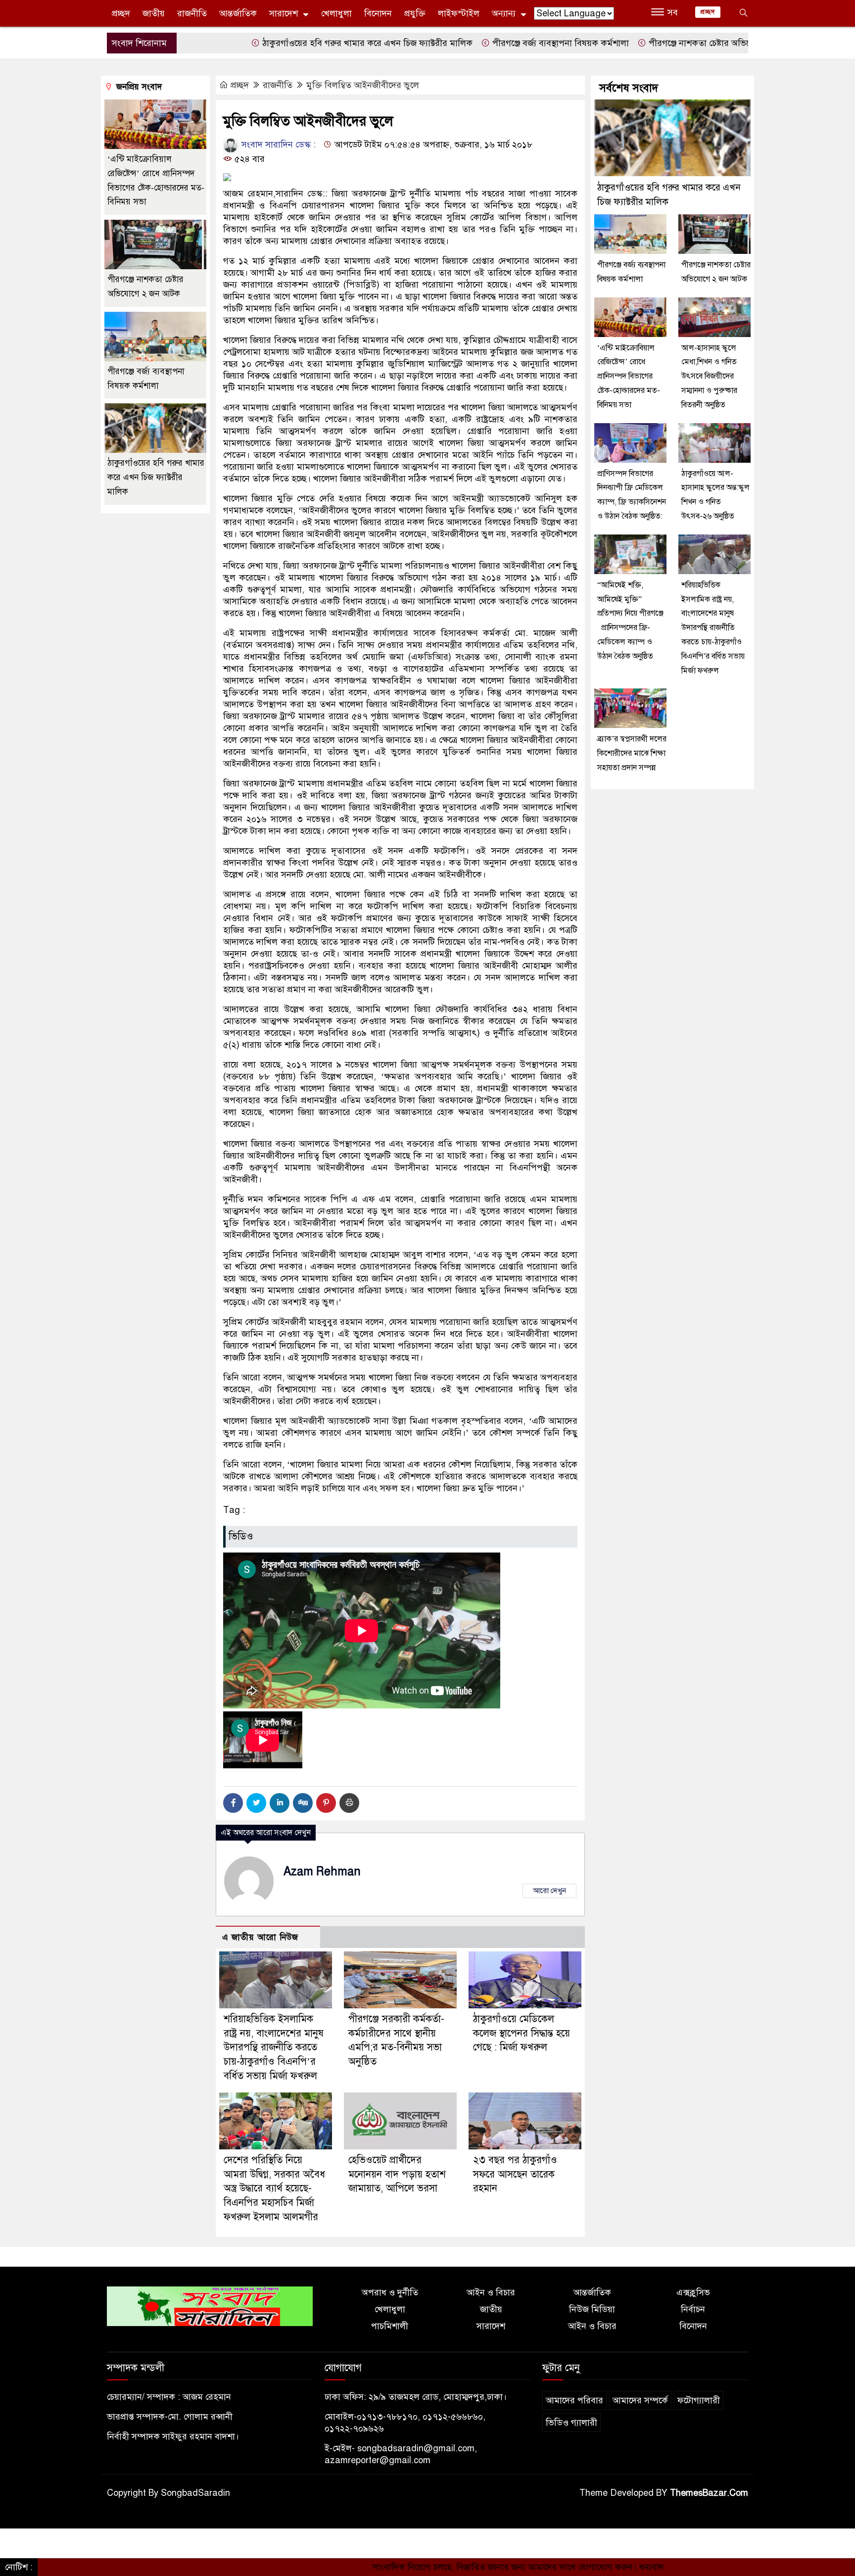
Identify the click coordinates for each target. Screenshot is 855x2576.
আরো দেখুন (549, 1891)
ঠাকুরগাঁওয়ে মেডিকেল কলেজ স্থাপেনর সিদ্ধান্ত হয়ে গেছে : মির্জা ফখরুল (522, 2033)
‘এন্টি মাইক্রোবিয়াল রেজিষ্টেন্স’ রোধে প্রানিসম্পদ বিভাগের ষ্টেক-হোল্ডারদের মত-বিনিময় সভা (629, 376)
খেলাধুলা (336, 13)
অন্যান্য (504, 13)
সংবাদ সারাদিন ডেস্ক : (277, 145)
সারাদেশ (284, 13)
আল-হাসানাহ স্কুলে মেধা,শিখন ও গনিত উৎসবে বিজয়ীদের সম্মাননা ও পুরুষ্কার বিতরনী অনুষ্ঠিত (709, 376)
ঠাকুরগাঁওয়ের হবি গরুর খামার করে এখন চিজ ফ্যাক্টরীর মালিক (285, 43)
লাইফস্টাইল (459, 13)
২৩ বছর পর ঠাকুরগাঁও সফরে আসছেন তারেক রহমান (515, 2174)
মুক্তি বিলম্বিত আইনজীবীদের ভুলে (363, 85)
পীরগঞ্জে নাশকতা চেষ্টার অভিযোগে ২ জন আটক (646, 43)
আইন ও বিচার (491, 2292)
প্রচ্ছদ (121, 13)
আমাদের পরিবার (574, 2400)
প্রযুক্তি (415, 13)
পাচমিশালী (390, 2326)
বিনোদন (378, 13)
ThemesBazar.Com (709, 2493)
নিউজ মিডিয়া (592, 2309)
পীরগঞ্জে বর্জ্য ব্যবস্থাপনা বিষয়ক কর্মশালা (478, 43)
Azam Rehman (322, 1871)
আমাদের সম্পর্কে (640, 2400)
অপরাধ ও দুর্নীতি (390, 2292)
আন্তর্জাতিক (238, 13)
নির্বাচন (693, 2309)
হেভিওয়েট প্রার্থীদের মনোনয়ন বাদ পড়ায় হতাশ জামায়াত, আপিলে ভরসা (397, 2174)
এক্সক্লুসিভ (693, 2292)
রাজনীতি (192, 13)
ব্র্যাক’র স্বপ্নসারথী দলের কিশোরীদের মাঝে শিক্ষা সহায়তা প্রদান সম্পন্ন (632, 753)
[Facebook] (233, 1803)
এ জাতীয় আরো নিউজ (260, 1937)
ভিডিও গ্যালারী (571, 2423)
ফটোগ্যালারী (699, 2400)
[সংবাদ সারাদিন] (210, 2306)
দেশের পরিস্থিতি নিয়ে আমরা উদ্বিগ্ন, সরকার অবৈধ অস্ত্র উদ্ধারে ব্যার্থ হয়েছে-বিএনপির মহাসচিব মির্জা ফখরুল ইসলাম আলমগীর (274, 2188)
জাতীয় (154, 13)
